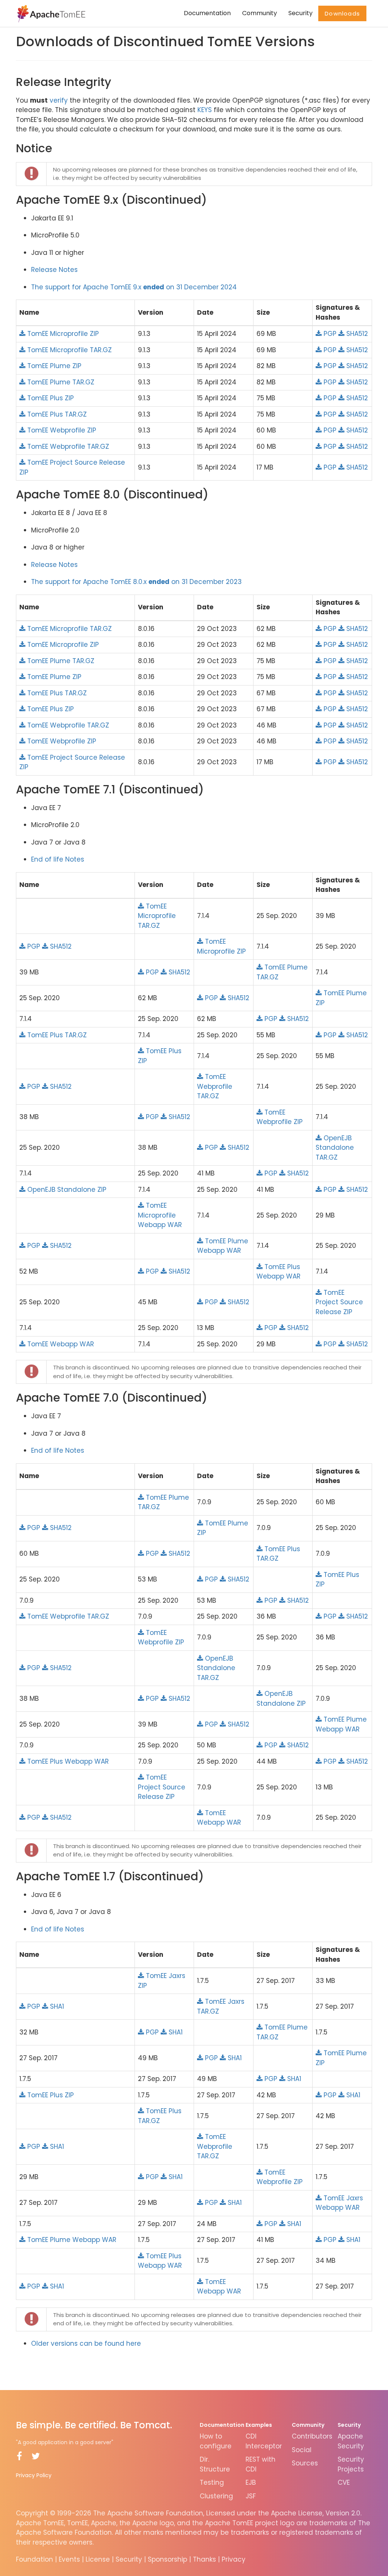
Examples (259, 2425)
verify (59, 100)
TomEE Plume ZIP (53, 366)
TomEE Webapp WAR (60, 1344)
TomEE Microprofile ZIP (62, 334)
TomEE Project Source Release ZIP (339, 1302)
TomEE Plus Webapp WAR (278, 1272)
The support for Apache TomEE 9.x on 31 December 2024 (134, 287)
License (98, 2559)
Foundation (34, 2559)
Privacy (234, 2559)
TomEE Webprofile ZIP (61, 430)
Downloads (342, 13)
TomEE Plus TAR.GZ (56, 414)
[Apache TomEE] (51, 13)
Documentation (207, 13)
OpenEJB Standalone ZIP (66, 1190)
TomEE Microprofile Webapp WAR (160, 1215)
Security (300, 13)
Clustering (216, 2496)
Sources (305, 2463)
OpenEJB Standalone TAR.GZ (335, 1148)
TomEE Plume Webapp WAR (223, 1246)
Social (302, 2450)
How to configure (216, 2441)
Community (260, 13)
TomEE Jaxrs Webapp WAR (339, 2203)
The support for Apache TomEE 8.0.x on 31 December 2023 (136, 582)
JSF (251, 2496)
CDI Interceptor (264, 2441)
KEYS (205, 110)
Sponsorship (167, 2559)
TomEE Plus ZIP (50, 398)
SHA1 (56, 2006)
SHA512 (356, 334)
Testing (212, 2482)
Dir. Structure (215, 2464)
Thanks (204, 2559)
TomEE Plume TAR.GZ (60, 382)
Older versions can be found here (86, 2343)
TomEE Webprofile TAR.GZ (67, 447)
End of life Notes (58, 859)
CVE (344, 2482)
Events (69, 2559)
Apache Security (351, 2441)
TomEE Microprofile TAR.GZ (69, 350)
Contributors (312, 2436)
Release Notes (54, 270)
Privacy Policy (34, 2475)
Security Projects (351, 2464)
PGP (329, 334)
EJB (251, 2482)
